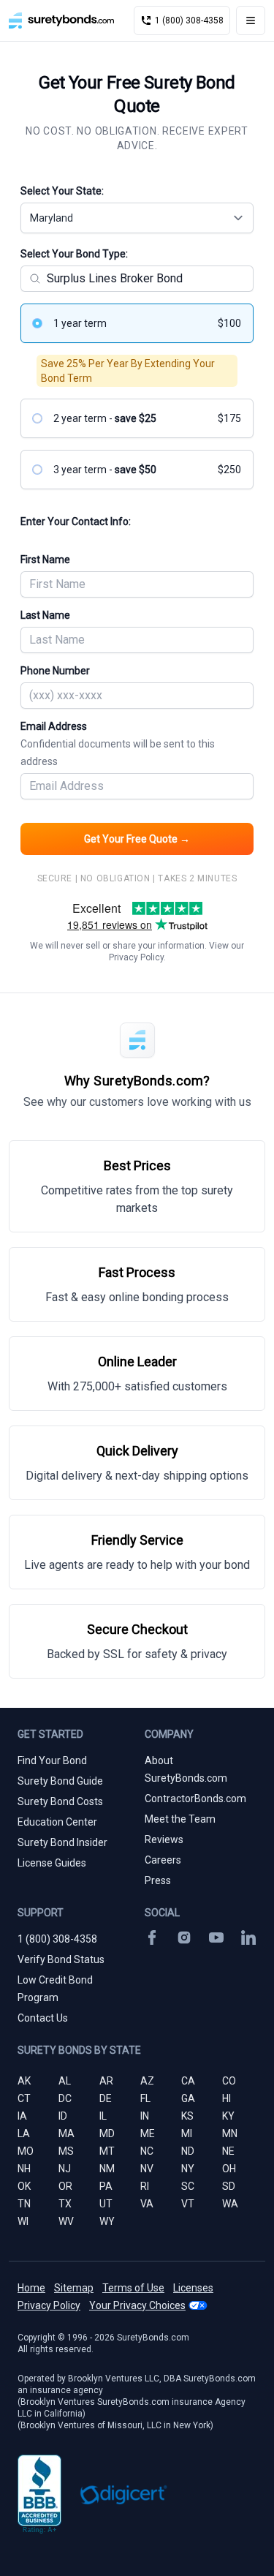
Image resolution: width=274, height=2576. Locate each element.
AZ (147, 2081)
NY (188, 2169)
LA (24, 2134)
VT (188, 2204)
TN (24, 2204)
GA (188, 2098)
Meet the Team (180, 1819)
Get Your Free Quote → (137, 839)
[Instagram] (184, 1937)
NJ (65, 2169)
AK (24, 2081)
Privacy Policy (136, 957)
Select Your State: (62, 191)
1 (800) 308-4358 (57, 1939)
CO (229, 2081)
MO (26, 2151)
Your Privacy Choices (137, 2305)
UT (106, 2204)
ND (188, 2151)
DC (65, 2098)
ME (148, 2134)
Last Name (45, 615)
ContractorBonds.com (195, 1799)
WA (230, 2204)
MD (107, 2134)
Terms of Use (133, 2288)
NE (228, 2151)
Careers (163, 1860)
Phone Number (55, 671)
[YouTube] (216, 1937)
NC (147, 2151)
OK (24, 2186)
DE (106, 2098)
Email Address (118, 744)
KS (187, 2116)
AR (106, 2081)
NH (24, 2169)
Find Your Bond (52, 1760)
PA (106, 2186)
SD (229, 2186)
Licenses (193, 2288)
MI (187, 2134)
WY (107, 2221)
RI (145, 2186)
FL (145, 2098)
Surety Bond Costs (60, 1801)
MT (107, 2151)
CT (24, 2098)
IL (103, 2116)
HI (227, 2098)
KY (228, 2116)
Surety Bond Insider (62, 1842)
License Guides (52, 1863)
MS (66, 2151)
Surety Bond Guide (60, 1781)
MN (230, 2134)
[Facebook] (152, 1937)
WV (66, 2221)
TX (65, 2204)
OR (65, 2186)
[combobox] (137, 218)
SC (188, 2186)
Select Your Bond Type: (74, 254)
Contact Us (43, 2018)
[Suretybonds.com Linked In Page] (248, 1937)
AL (65, 2081)
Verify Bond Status (61, 1959)
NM (107, 2169)
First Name (45, 560)
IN (145, 2116)
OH (229, 2169)
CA (188, 2081)
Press (158, 1880)
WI (23, 2221)
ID (63, 2116)
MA (66, 2134)
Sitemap (74, 2288)
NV (147, 2169)
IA (22, 2116)
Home (31, 2288)
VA (147, 2204)
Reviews (164, 1839)
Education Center (57, 1822)
